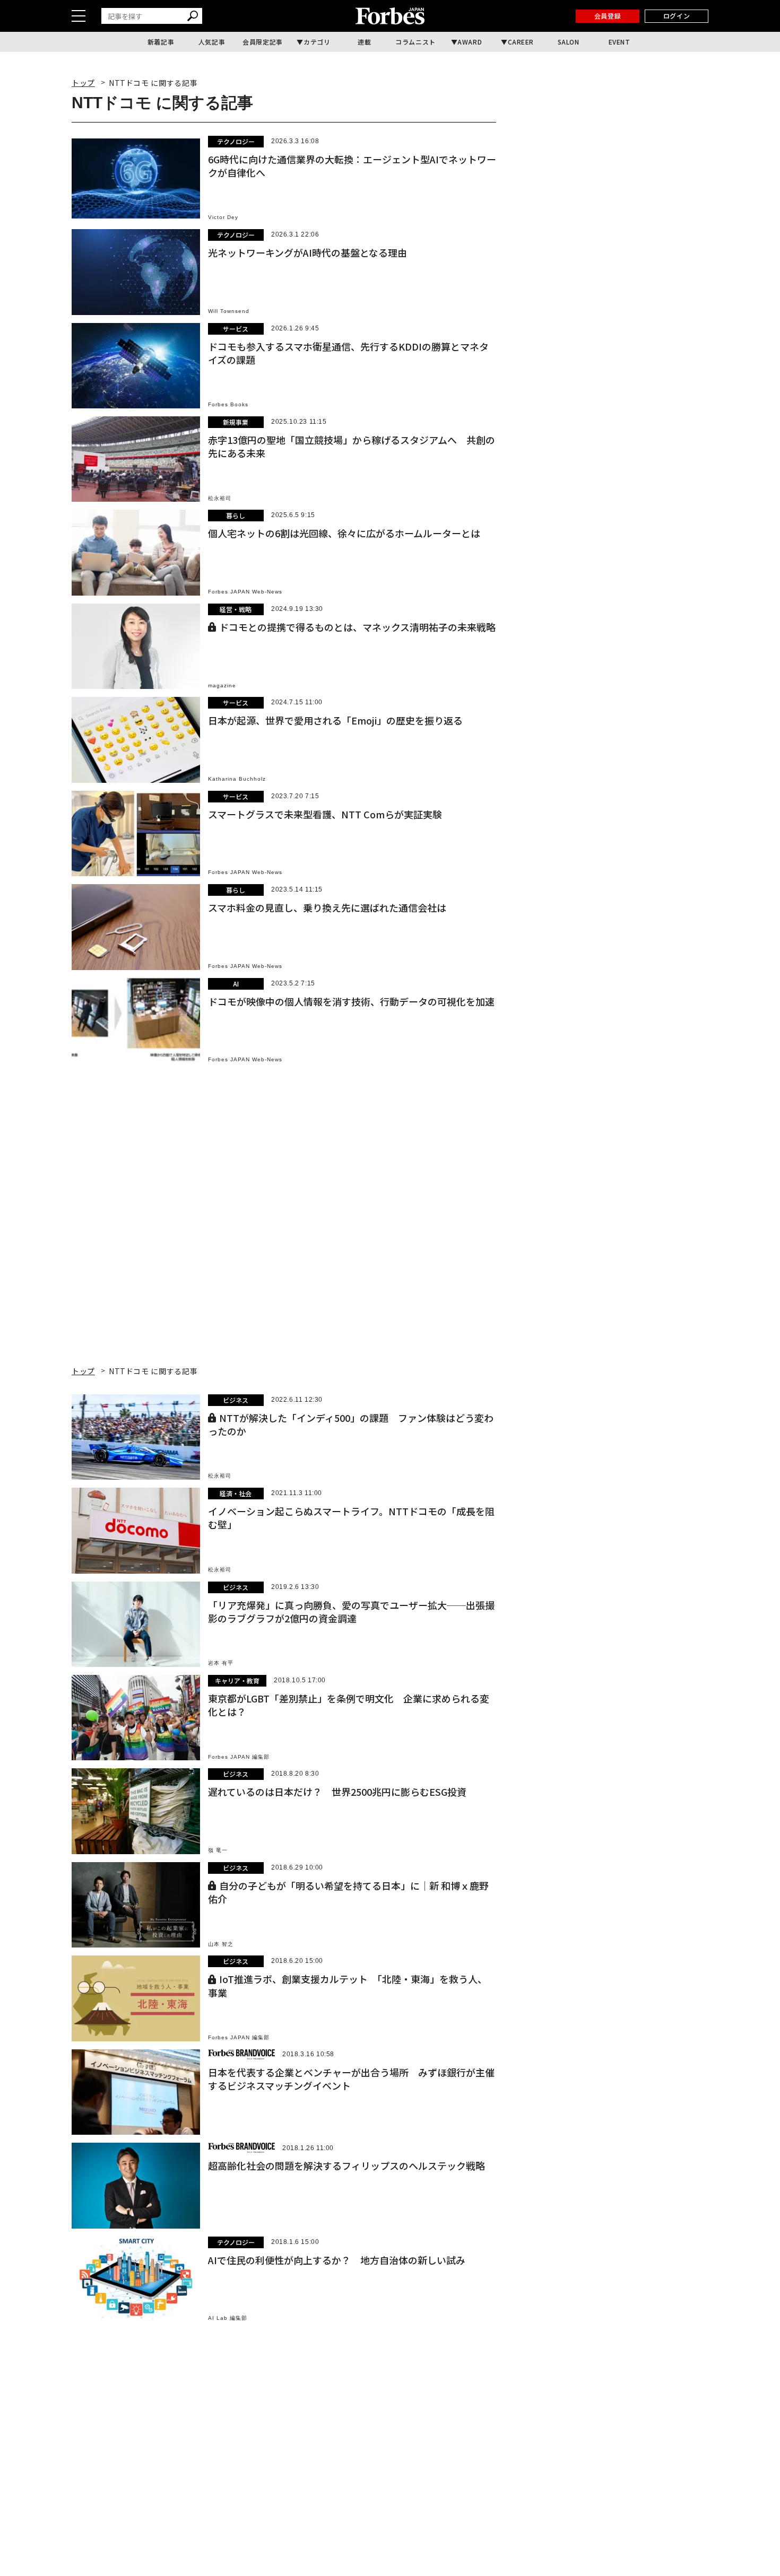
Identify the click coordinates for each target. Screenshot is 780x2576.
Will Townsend (229, 311)
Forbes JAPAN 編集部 (239, 1757)
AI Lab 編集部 (228, 2318)
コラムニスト (415, 42)
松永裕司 (220, 498)
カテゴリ (317, 42)
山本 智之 (221, 1944)
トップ (83, 83)
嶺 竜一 (218, 1850)
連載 (364, 42)
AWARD (470, 42)
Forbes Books (228, 404)
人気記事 (212, 42)
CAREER (521, 42)
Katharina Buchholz (237, 779)
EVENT (619, 42)
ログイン (677, 16)
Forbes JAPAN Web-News (245, 592)
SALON (569, 42)
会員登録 (608, 16)
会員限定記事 (263, 42)
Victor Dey (223, 217)
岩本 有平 (221, 1663)
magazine (222, 686)
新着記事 (161, 42)
